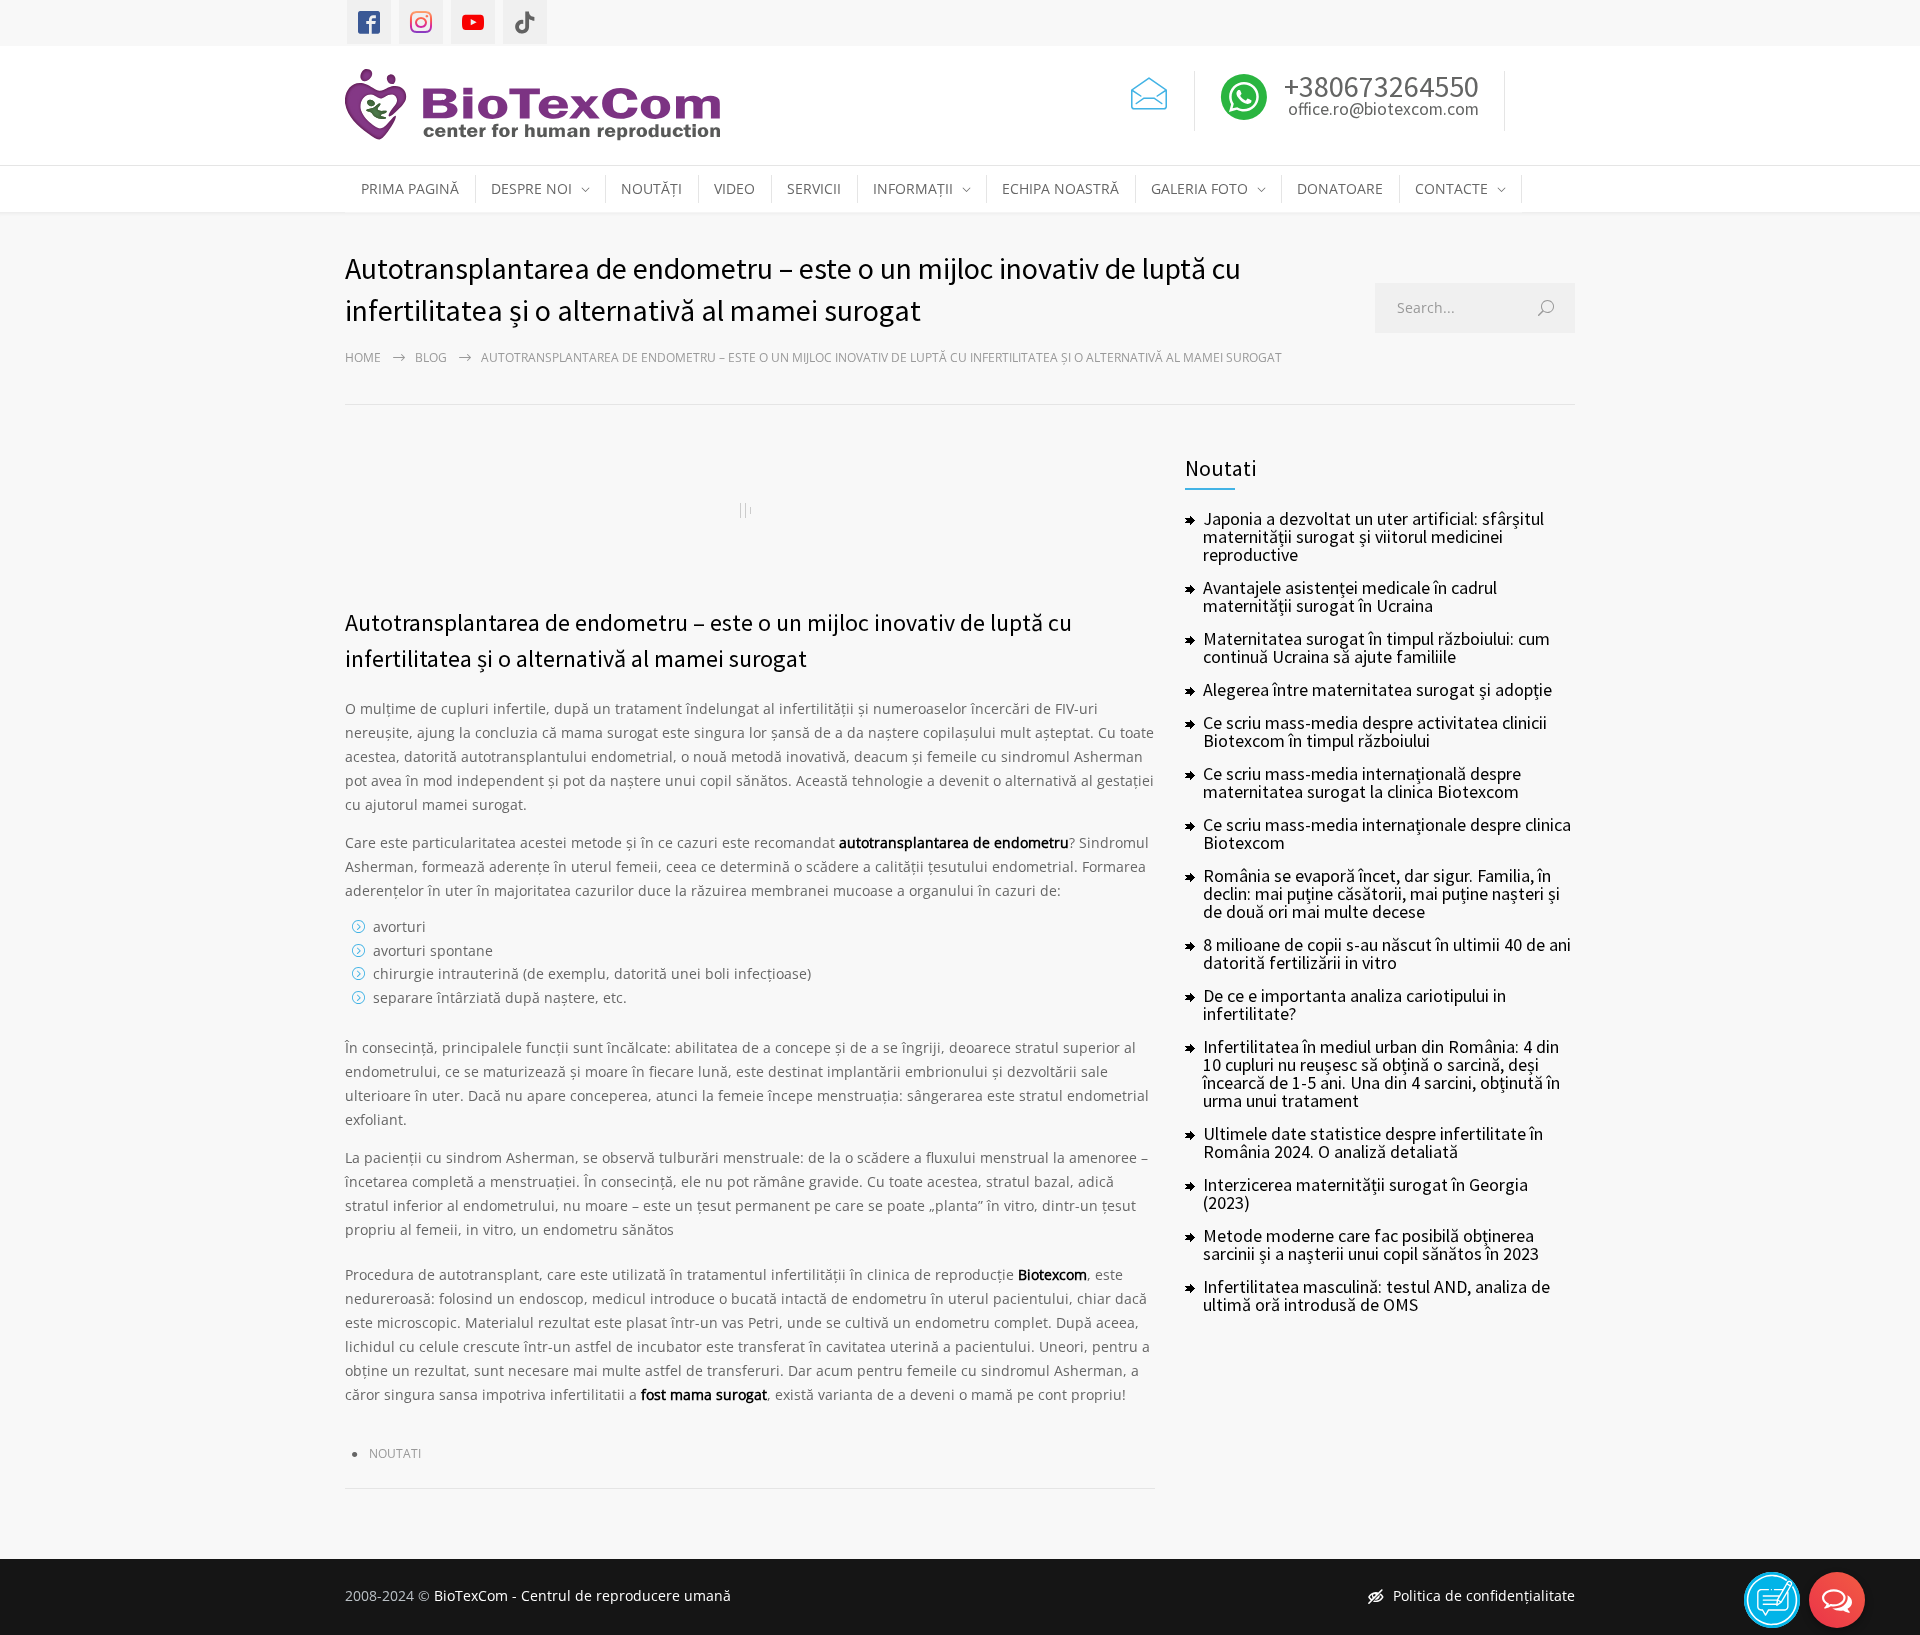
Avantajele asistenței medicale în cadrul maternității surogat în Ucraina (1350, 596)
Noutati (395, 1453)
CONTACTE (1451, 188)
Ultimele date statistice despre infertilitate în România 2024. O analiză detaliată (1373, 1142)
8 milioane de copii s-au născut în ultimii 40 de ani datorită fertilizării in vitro (1387, 953)
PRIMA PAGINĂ (410, 188)
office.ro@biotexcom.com (1383, 110)
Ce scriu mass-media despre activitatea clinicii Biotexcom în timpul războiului (1375, 731)
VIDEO (734, 188)
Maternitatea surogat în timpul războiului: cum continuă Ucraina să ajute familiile (1376, 647)
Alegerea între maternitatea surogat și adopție (1377, 689)
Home (363, 357)
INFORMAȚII (913, 188)
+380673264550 (1378, 86)
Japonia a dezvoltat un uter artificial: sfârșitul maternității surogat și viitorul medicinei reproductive (1373, 536)
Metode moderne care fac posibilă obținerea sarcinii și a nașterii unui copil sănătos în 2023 (1371, 1244)
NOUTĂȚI (651, 188)
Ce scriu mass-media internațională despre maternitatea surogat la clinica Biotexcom (1362, 782)
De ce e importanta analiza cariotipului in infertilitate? (1354, 1004)
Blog (431, 357)
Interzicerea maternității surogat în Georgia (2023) (1365, 1193)
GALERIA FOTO (1199, 188)
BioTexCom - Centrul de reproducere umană (582, 1595)
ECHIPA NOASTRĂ (1060, 188)
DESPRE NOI (531, 188)
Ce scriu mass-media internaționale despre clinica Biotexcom (1387, 833)
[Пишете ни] (1149, 90)
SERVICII (814, 188)
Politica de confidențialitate (1484, 1595)
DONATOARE (1340, 188)
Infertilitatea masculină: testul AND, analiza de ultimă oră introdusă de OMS (1376, 1295)
